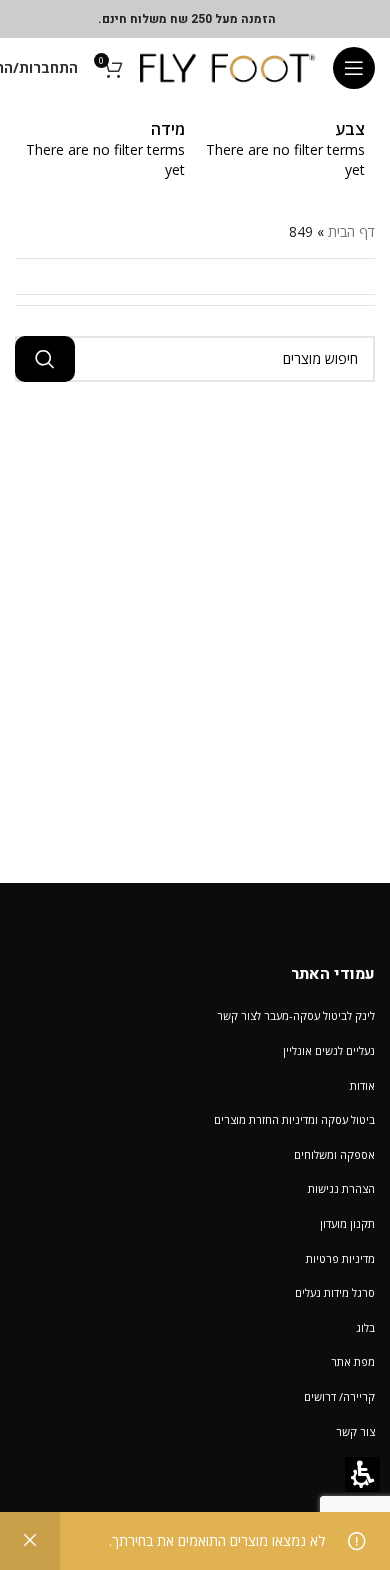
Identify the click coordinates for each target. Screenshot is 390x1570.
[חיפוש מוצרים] (45, 359)
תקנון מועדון (347, 1223)
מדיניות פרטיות (340, 1258)
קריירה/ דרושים (339, 1396)
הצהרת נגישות (341, 1188)
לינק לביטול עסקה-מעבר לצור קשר (296, 1015)
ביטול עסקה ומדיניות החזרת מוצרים (294, 1119)
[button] (354, 68)
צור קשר (355, 1431)
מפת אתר (353, 1361)
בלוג (365, 1327)
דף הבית (351, 231)
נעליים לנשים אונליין (329, 1050)
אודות (362, 1085)
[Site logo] (228, 66)
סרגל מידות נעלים (335, 1292)
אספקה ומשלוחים (334, 1154)
